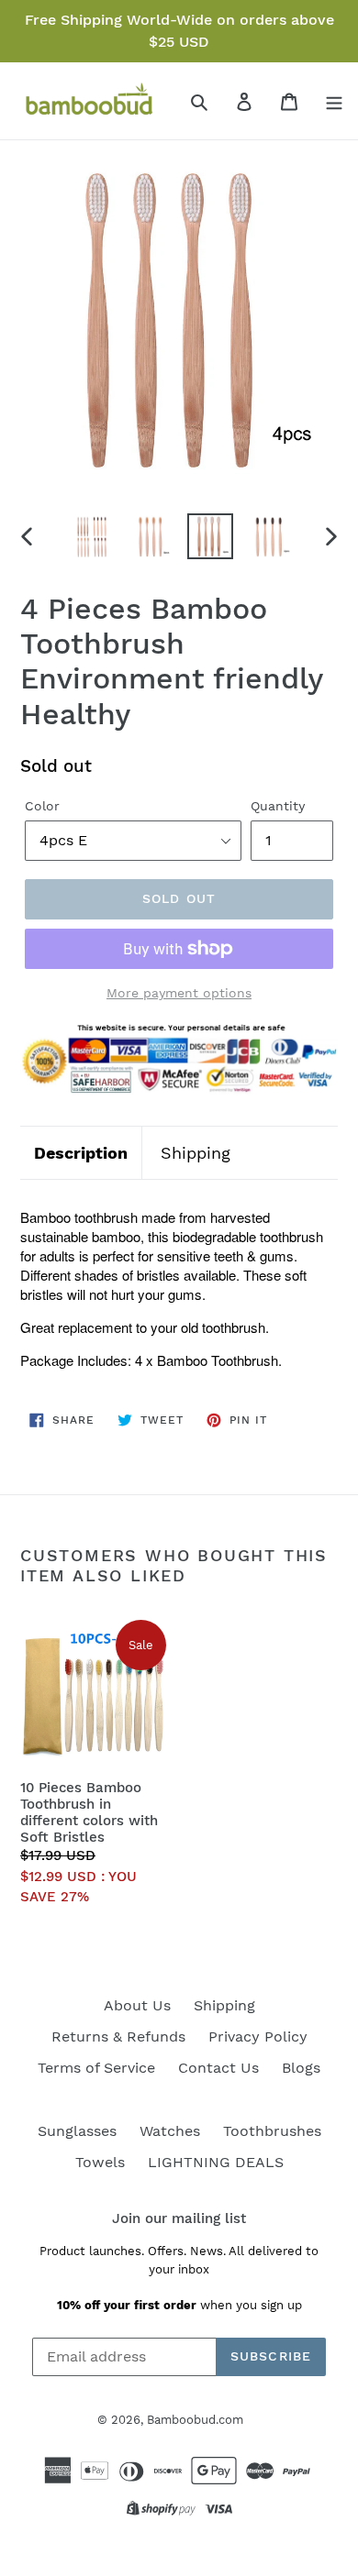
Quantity (278, 806)
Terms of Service (96, 2068)
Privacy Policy (258, 2037)
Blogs (301, 2068)
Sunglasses (77, 2131)
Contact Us (218, 2068)
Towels (100, 2162)
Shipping (196, 1153)
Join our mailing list (179, 2218)
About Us (137, 2005)
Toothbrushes (272, 2131)
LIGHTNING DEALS (216, 2162)
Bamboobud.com (195, 2420)
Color (42, 806)
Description (81, 1153)
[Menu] (334, 101)
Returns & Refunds (118, 2037)
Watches (170, 2131)
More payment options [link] (179, 993)
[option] (91, 536)
